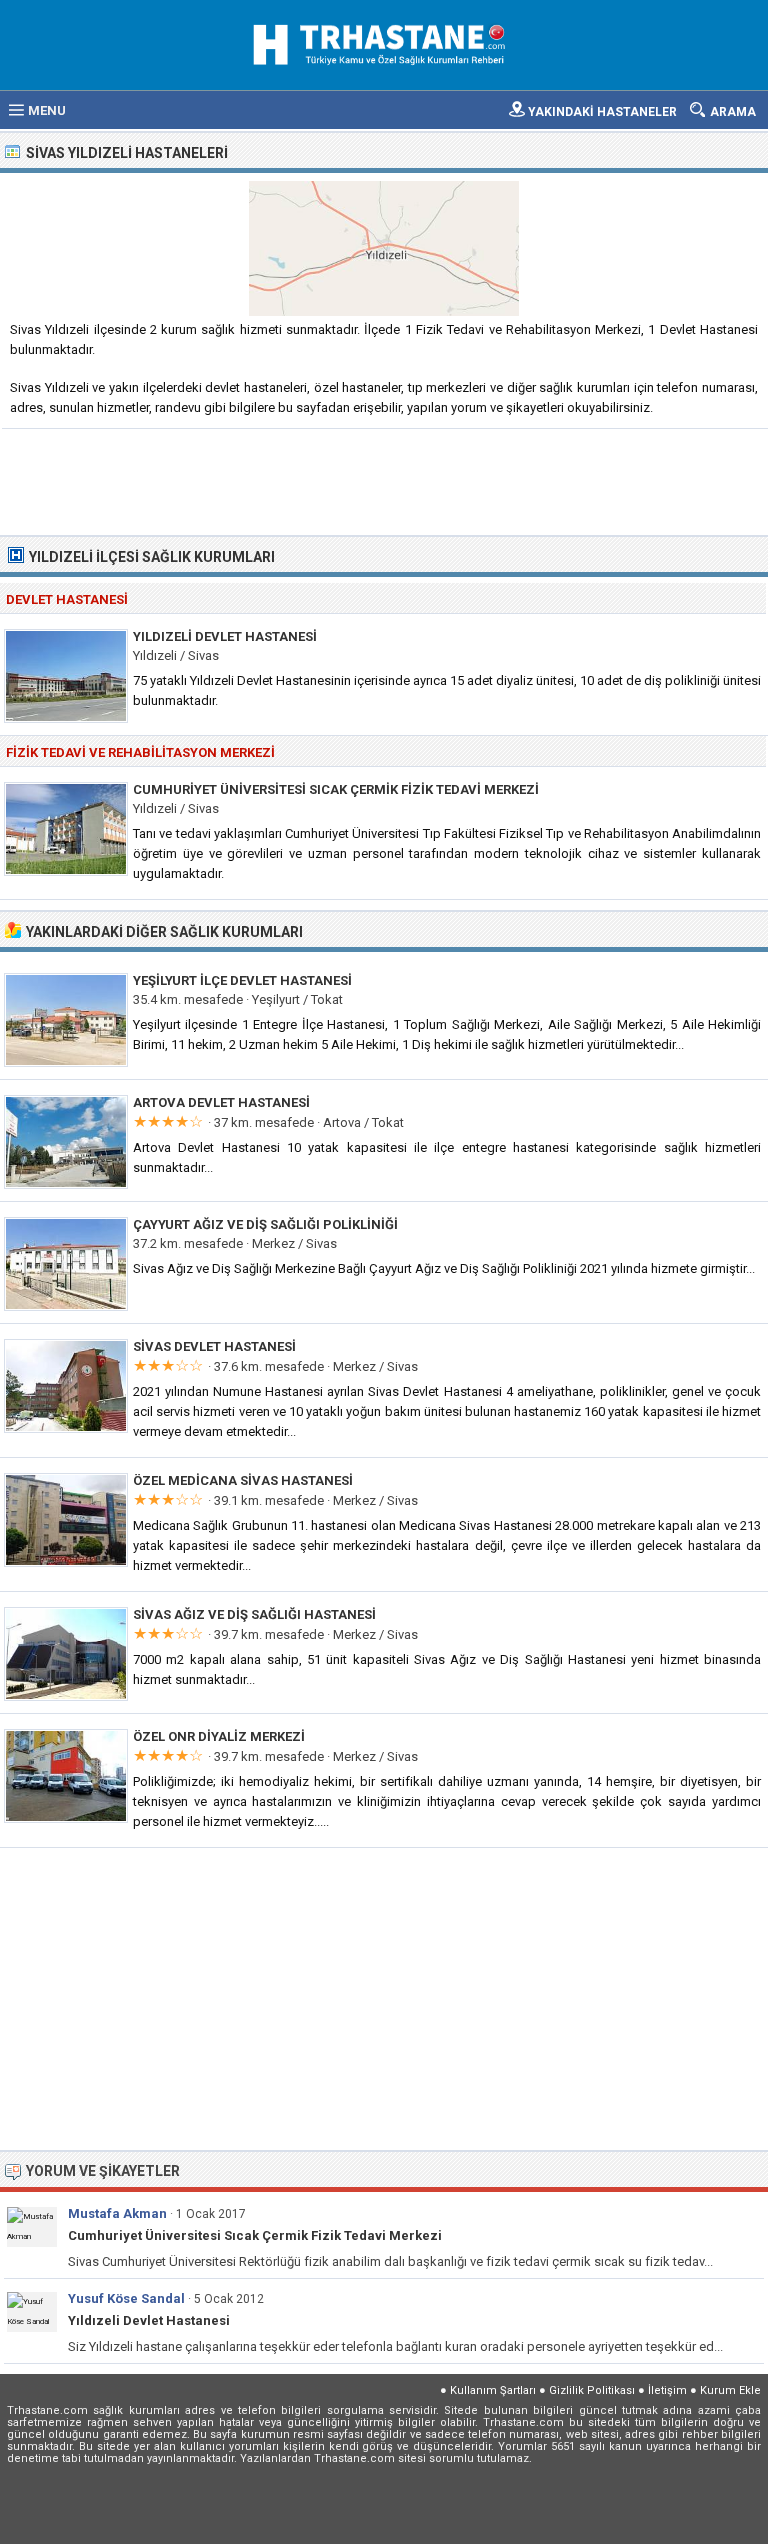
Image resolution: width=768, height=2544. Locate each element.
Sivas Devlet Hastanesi (214, 1346)
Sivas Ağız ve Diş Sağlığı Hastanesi (254, 1614)
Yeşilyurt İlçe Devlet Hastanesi (242, 980)
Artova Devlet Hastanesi (221, 1102)
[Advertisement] (385, 480)
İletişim (667, 2390)
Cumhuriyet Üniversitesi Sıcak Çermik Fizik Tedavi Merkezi (336, 789)
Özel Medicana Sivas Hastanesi (243, 1480)
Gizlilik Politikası (592, 2390)
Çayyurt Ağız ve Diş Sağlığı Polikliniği (265, 1224)
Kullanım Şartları (493, 2390)
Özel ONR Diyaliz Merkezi (219, 1736)
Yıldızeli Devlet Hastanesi (225, 636)
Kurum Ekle (730, 2390)
